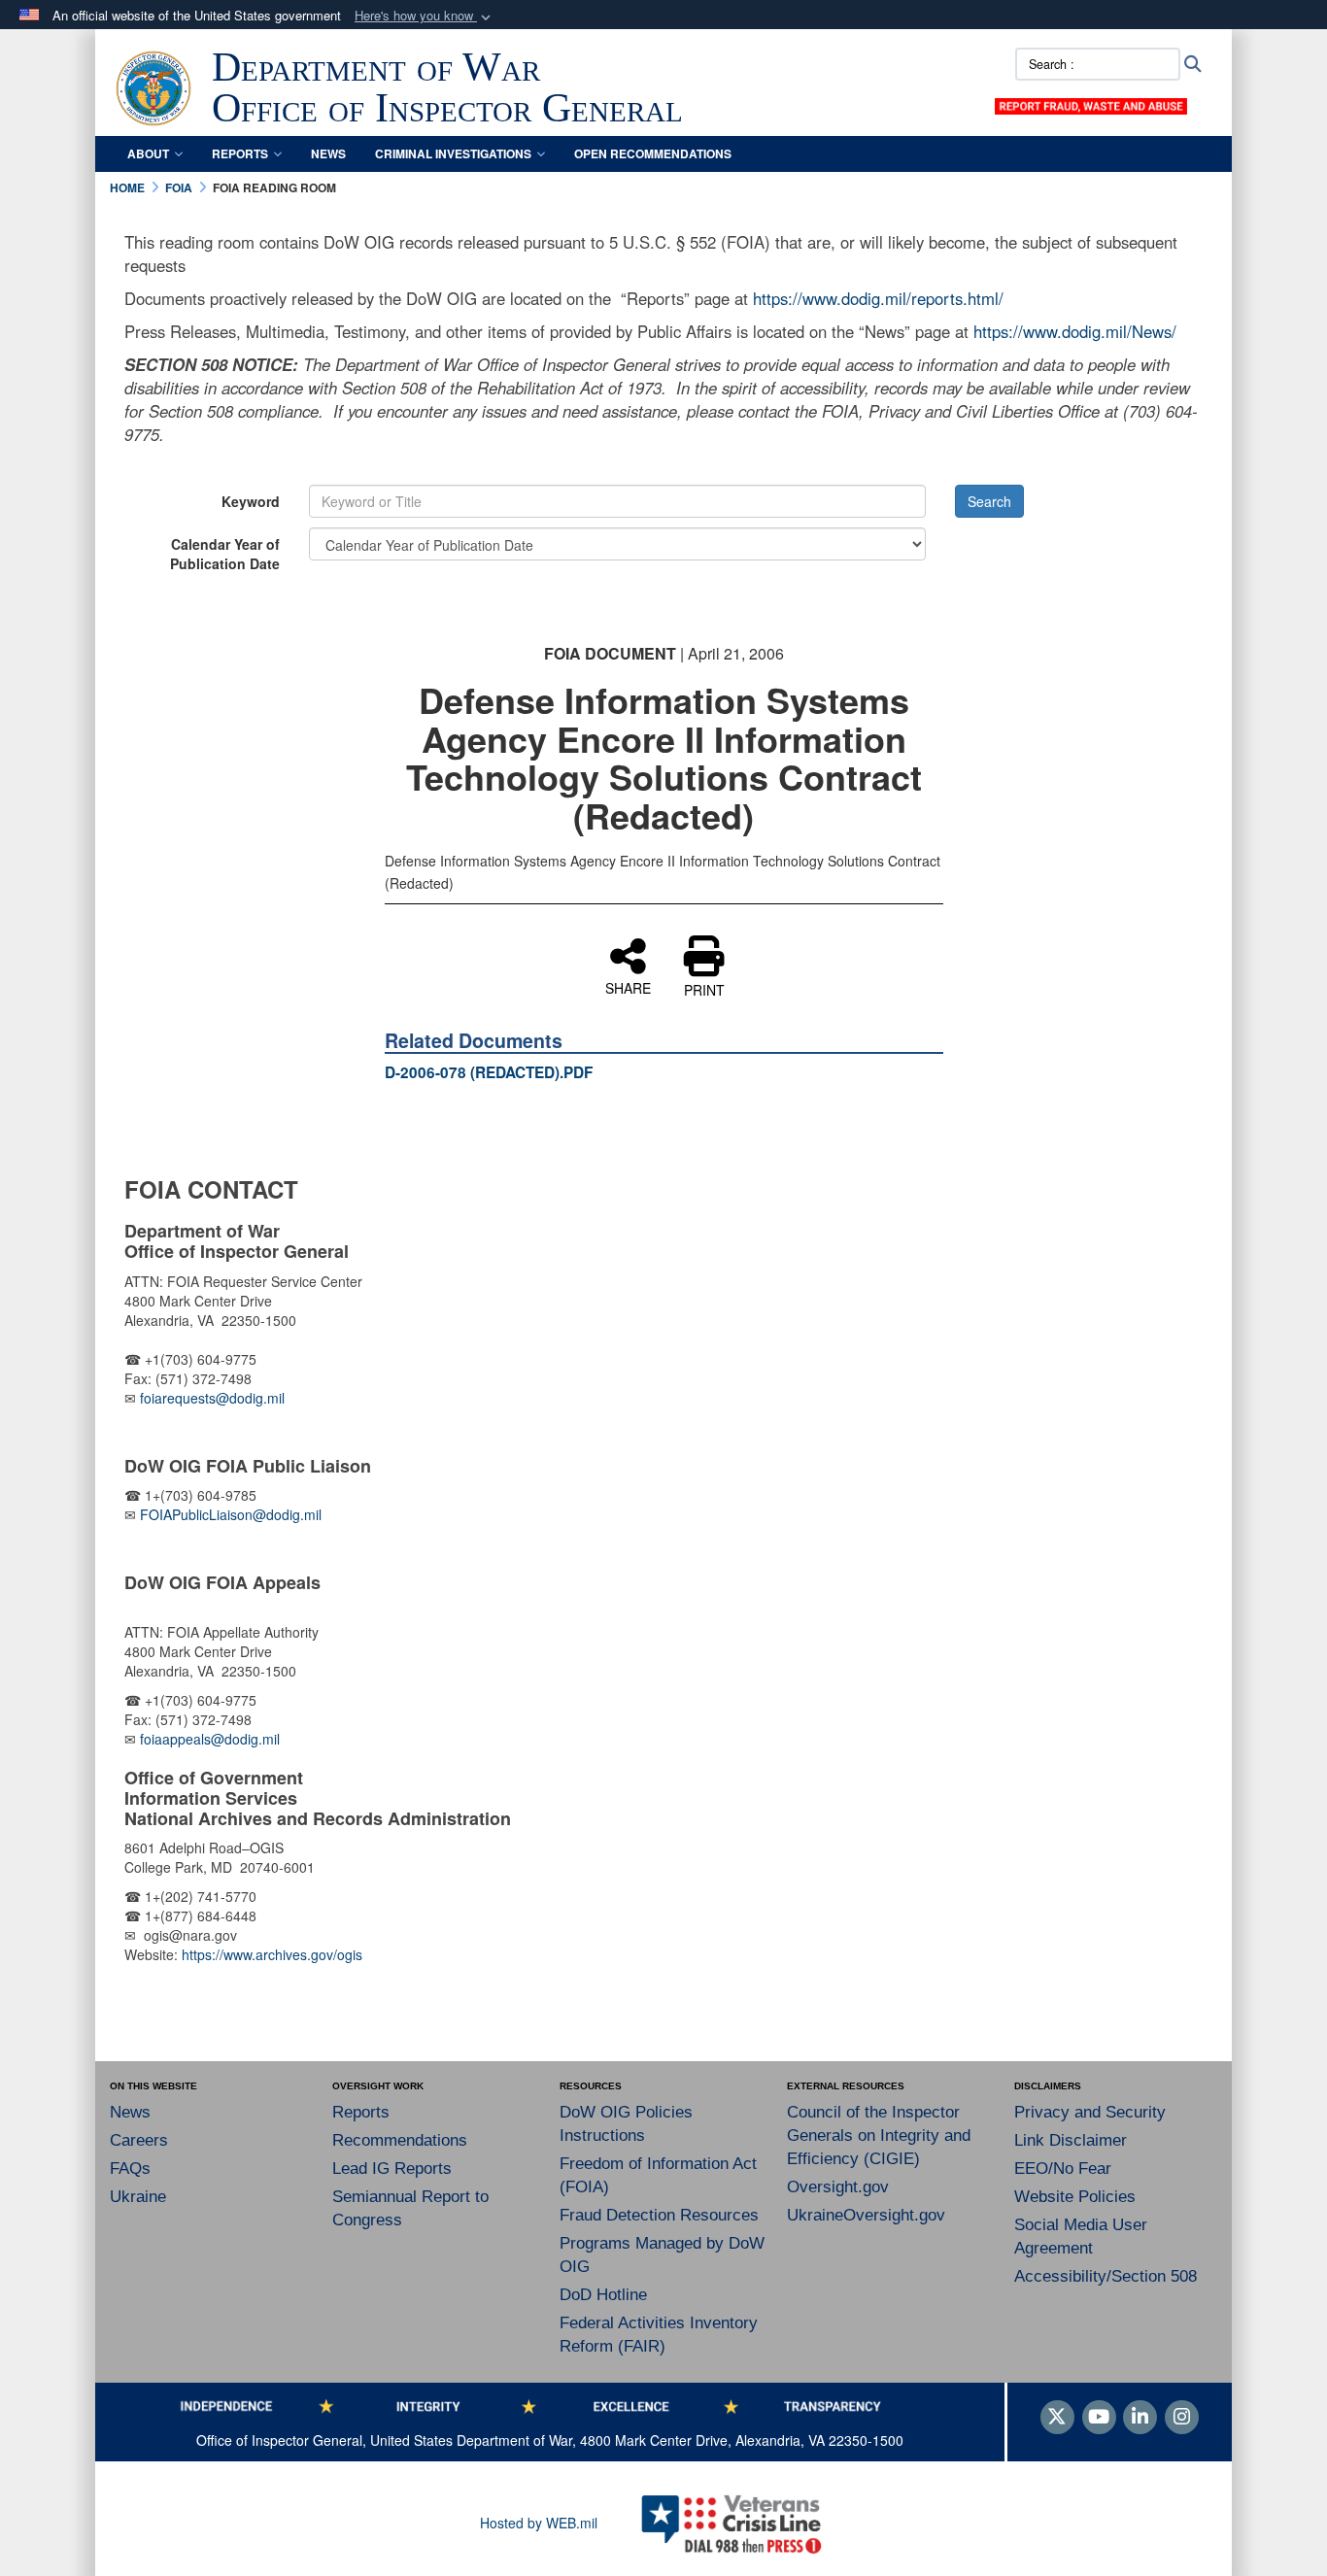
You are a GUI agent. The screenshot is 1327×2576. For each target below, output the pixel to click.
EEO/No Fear (1063, 2169)
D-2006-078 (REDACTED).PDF (489, 1072)
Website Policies (1075, 2197)
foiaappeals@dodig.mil (210, 1739)
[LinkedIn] (1140, 2418)
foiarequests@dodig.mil (214, 1398)
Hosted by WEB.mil (539, 2523)
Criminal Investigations (453, 153)
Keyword (251, 501)
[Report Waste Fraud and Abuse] (1091, 104)
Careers (139, 2140)
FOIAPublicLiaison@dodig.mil (231, 1514)
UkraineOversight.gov (866, 2215)
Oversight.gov (838, 2187)
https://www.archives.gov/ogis (272, 1954)
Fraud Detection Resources (659, 2215)
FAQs (130, 2169)
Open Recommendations (653, 153)
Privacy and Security (1090, 2112)
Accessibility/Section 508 (1106, 2276)
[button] (425, 16)
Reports (240, 153)
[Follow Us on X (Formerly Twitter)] (1057, 2418)
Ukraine (138, 2197)
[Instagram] (1182, 2418)
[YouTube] (1099, 2418)
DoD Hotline (603, 2295)
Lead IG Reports (392, 2169)
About (148, 153)
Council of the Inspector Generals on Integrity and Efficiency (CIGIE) (879, 2135)
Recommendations (400, 2140)
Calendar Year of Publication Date (225, 554)
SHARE (628, 987)
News (328, 153)
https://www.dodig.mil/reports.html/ (878, 298)
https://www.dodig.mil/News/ (1075, 331)
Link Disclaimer (1071, 2140)
